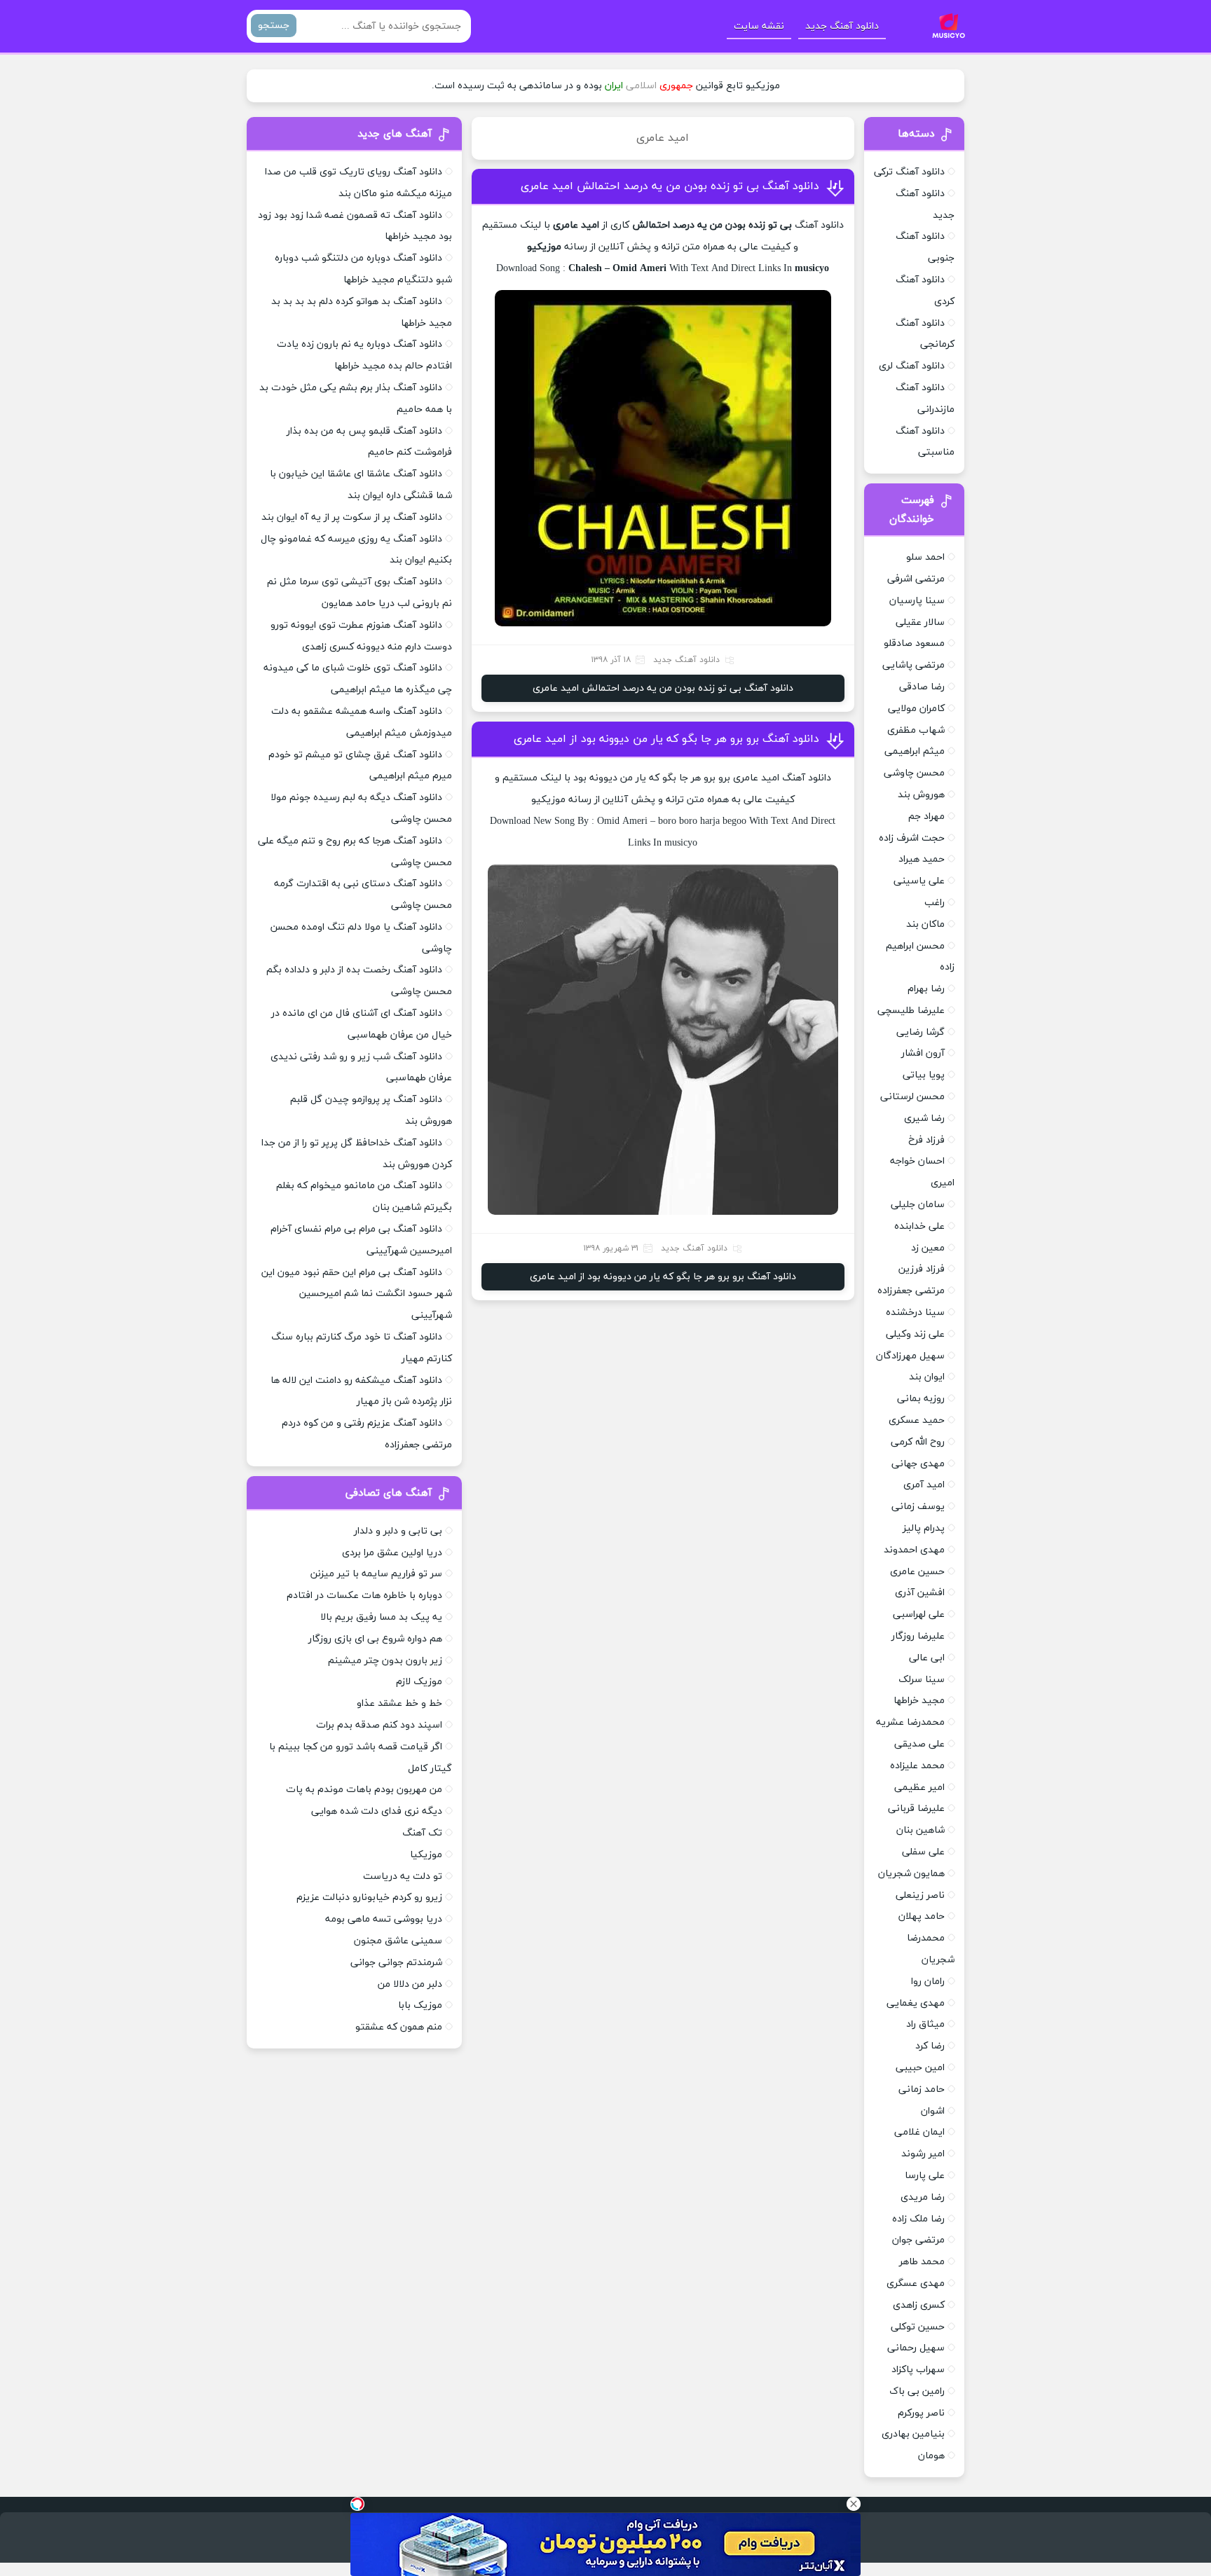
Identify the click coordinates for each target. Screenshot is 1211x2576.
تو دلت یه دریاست (403, 1876)
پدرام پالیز (924, 1528)
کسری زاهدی (919, 2305)
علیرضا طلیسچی (911, 1011)
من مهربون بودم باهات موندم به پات (364, 1790)
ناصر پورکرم (921, 2413)
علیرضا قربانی (916, 1809)
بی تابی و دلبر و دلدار (398, 1531)
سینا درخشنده (915, 1313)
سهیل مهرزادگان (910, 1356)
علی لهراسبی (919, 1614)
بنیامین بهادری (913, 2434)
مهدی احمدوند (914, 1550)
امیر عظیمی (919, 1788)
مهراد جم (926, 817)
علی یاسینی (919, 881)
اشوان (933, 2111)
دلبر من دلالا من (410, 1984)
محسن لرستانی (912, 1097)
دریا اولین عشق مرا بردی (392, 1553)
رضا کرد (930, 2046)
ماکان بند (925, 924)
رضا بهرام (926, 989)
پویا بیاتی (924, 1075)
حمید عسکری (917, 1420)
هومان (931, 2456)
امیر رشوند (923, 2154)
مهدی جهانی (918, 1464)
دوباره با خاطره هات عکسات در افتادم (364, 1596)
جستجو (274, 26)
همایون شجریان (911, 1874)
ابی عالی (927, 1658)
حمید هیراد (922, 859)
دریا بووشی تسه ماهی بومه (384, 1919)
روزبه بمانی (921, 1399)
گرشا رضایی (921, 1032)
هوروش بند (921, 795)
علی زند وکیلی (915, 1334)
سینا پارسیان (917, 601)
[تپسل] (357, 2504)
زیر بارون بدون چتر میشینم (385, 1661)
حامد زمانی (922, 2089)
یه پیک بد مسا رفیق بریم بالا (381, 1617)
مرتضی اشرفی (916, 579)
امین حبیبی (920, 2068)
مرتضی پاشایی (914, 665)
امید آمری (924, 1485)
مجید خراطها (919, 1701)
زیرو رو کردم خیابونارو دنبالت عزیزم (369, 1897)
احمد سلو (925, 557)
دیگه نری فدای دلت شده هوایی (377, 1811)
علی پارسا (925, 2176)
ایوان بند (927, 1377)
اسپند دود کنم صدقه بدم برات (379, 1725)
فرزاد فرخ (926, 1140)
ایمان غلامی (919, 2132)
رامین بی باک (917, 2391)
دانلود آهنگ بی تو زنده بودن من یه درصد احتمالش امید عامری (670, 186)
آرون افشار (923, 1053)
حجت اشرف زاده (912, 838)
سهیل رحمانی (916, 2348)
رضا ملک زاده (918, 2219)
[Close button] (854, 2504)
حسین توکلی (918, 2327)
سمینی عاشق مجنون (398, 1941)
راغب (935, 903)
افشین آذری (920, 1593)
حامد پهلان (922, 1916)
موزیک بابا (420, 2005)
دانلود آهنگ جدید (842, 26)
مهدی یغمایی (916, 2003)
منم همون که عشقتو (399, 2027)
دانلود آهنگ (819, 225)
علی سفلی (923, 1852)
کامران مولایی (916, 709)
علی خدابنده (919, 1226)
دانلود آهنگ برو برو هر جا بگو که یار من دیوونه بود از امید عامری (666, 739)
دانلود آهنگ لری (912, 366)
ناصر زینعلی (920, 1895)
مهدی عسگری (916, 2284)
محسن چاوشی (914, 773)
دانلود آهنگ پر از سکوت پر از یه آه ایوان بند (352, 517)
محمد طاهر (922, 2262)
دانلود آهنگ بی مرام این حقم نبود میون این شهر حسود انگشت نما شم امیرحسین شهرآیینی (357, 1294)
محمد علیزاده (917, 1766)
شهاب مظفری (916, 730)
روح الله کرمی (918, 1442)
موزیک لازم (419, 1682)
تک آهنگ (422, 1833)
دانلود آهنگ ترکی (909, 172)
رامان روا (928, 1982)
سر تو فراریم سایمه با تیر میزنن (376, 1574)
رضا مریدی (923, 2197)
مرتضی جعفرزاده (911, 1291)
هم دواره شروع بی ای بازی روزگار (375, 1639)
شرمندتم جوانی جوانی (396, 1963)
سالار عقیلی (920, 622)
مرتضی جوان (918, 2240)
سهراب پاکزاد (918, 2370)
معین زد (928, 1248)
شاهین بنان (921, 1830)
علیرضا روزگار (918, 1636)
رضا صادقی (922, 687)
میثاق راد (925, 2024)
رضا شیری (924, 1118)
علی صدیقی (919, 1744)
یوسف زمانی (918, 1507)
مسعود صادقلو (914, 643)
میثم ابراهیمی (915, 751)
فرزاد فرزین (922, 1269)
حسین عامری (917, 1572)
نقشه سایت (759, 26)
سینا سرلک (922, 1680)
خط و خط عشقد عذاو (399, 1703)
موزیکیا (426, 1855)
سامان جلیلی (918, 1205)
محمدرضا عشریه (910, 1722)
